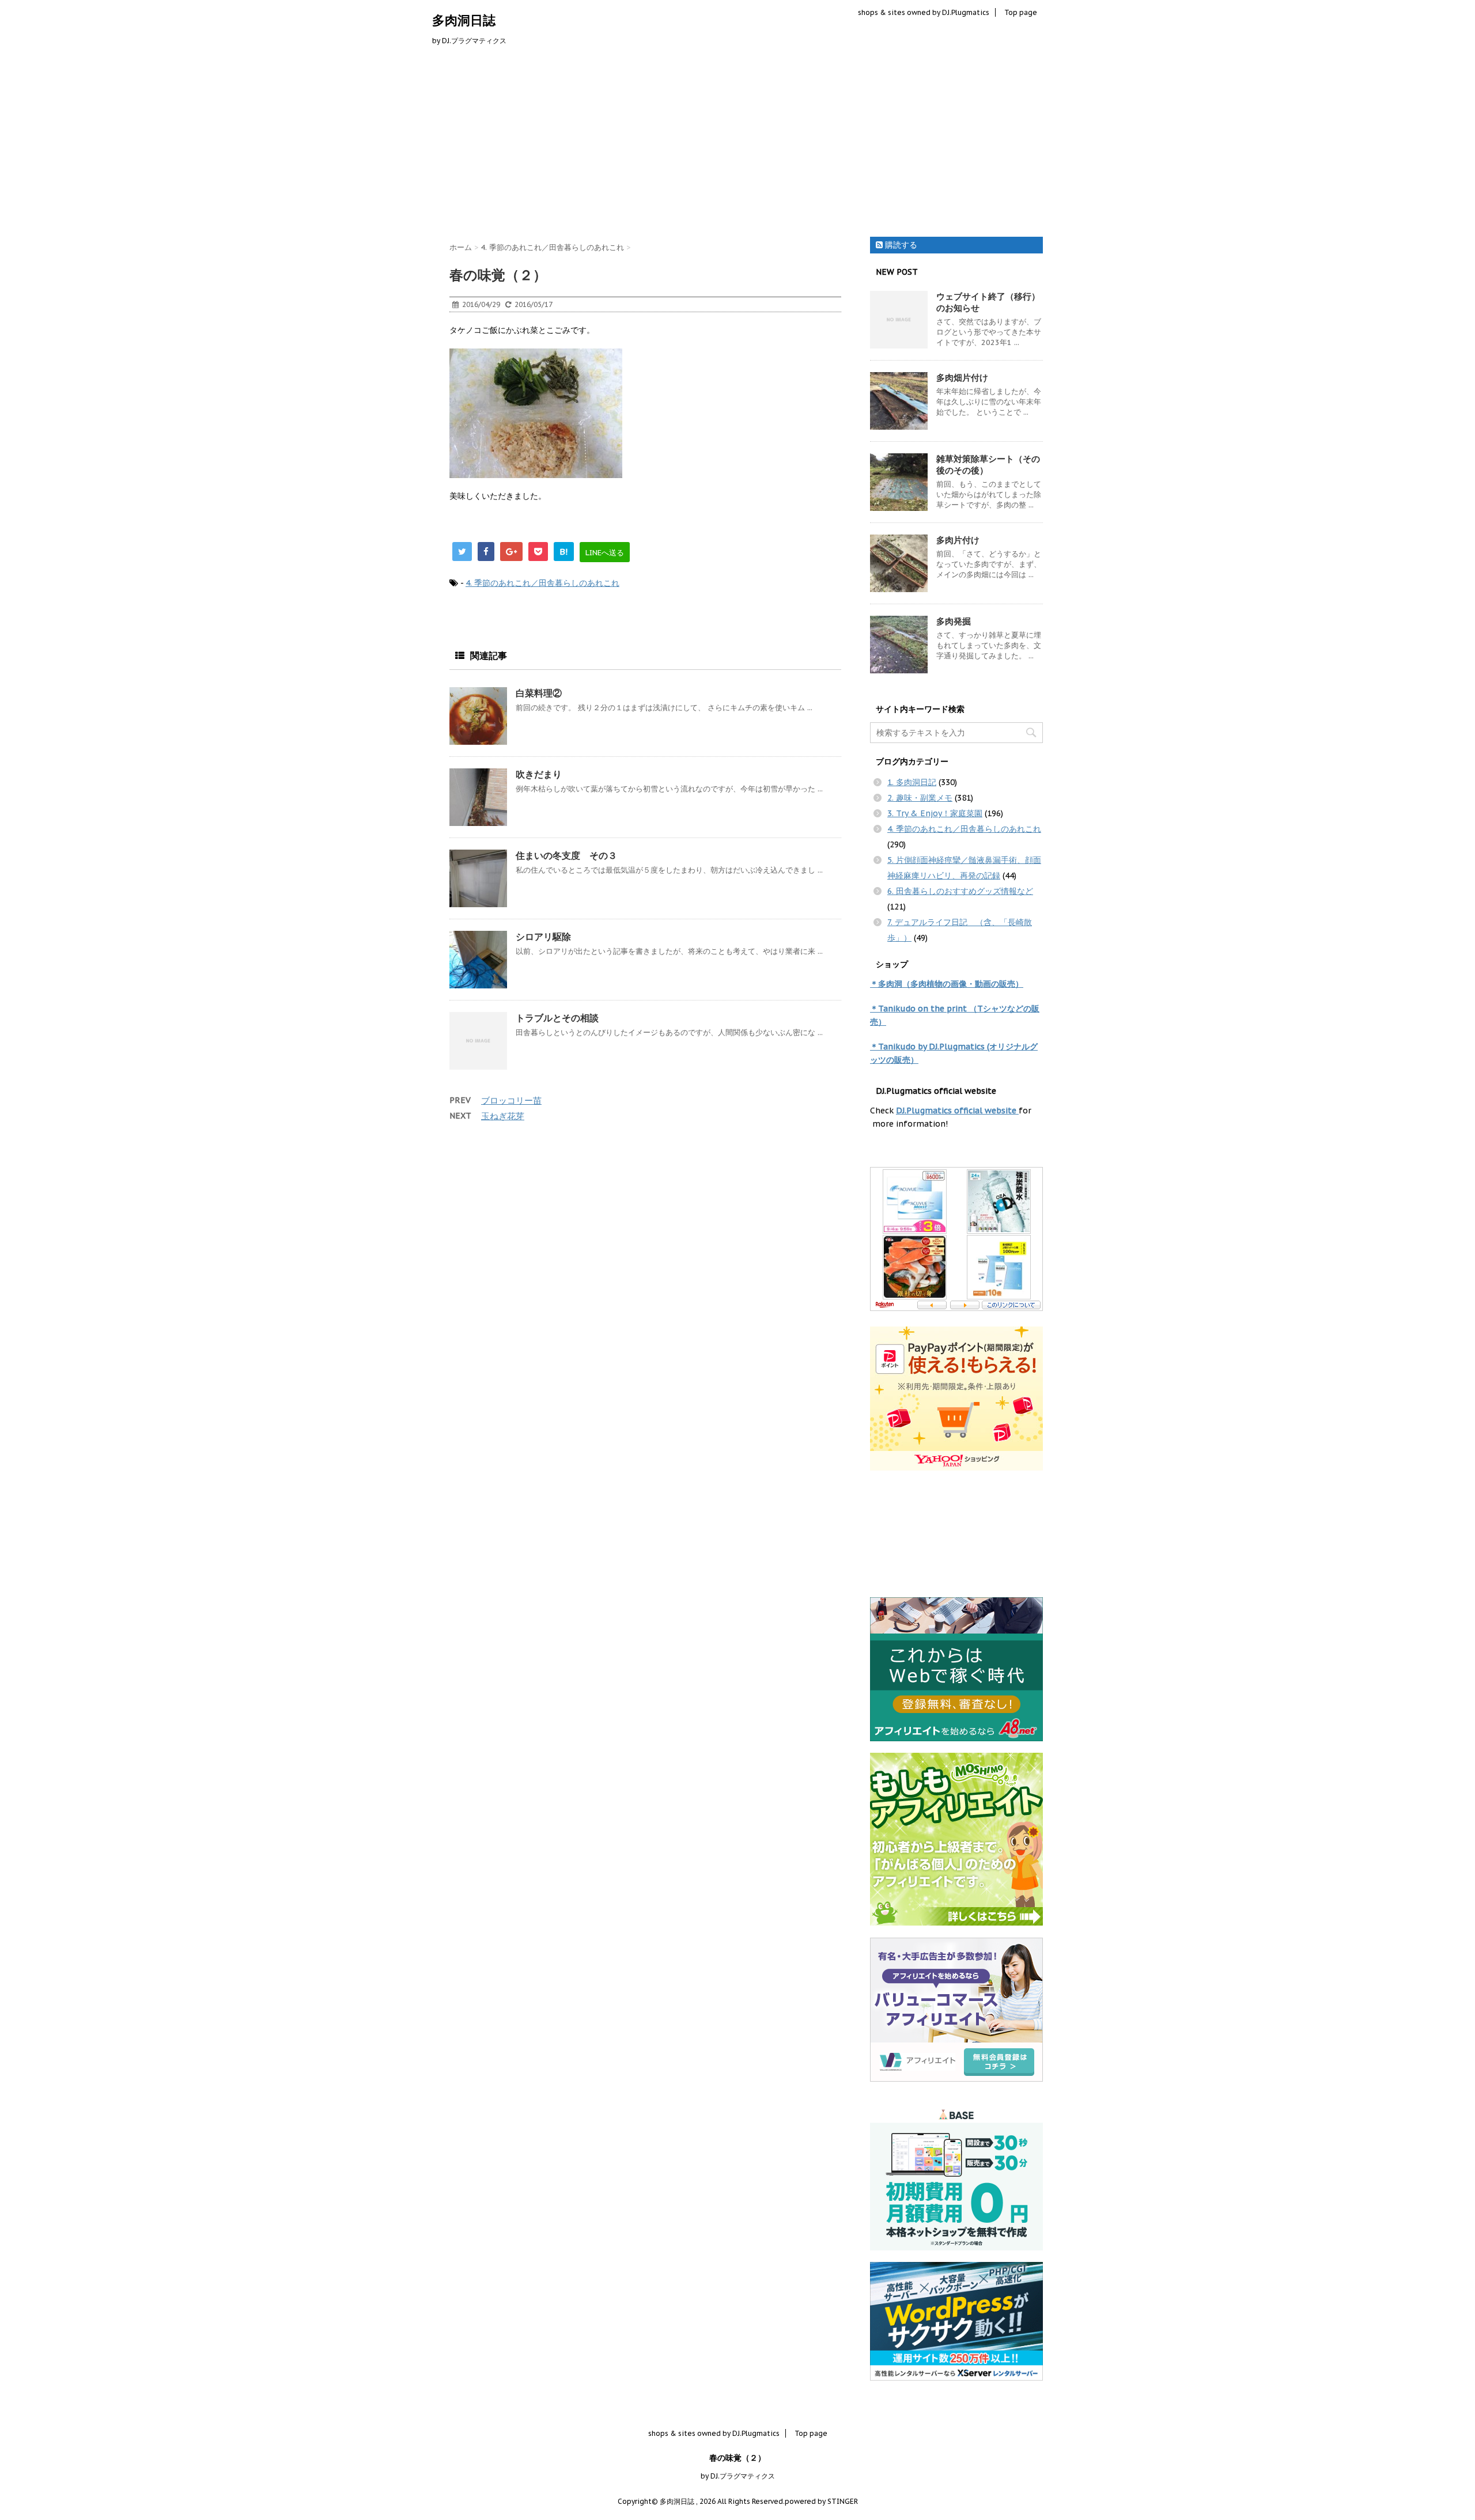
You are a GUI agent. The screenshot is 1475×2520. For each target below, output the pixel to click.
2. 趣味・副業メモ (920, 798)
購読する (900, 245)
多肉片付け (958, 540)
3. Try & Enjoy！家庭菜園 (935, 813)
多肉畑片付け (962, 378)
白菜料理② (539, 693)
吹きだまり (539, 774)
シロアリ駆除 (543, 937)
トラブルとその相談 (557, 1018)
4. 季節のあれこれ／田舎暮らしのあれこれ (542, 583)
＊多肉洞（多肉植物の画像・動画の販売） (947, 984)
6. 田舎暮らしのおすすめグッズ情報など (960, 891)
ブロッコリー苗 (511, 1100)
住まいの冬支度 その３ (566, 855)
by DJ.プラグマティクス (738, 2476)
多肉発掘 (954, 621)
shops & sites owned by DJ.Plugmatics (924, 12)
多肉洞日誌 (464, 20)
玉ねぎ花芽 (503, 1116)
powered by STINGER (821, 2501)
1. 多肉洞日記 (912, 782)
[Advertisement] (737, 145)
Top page (1021, 12)
